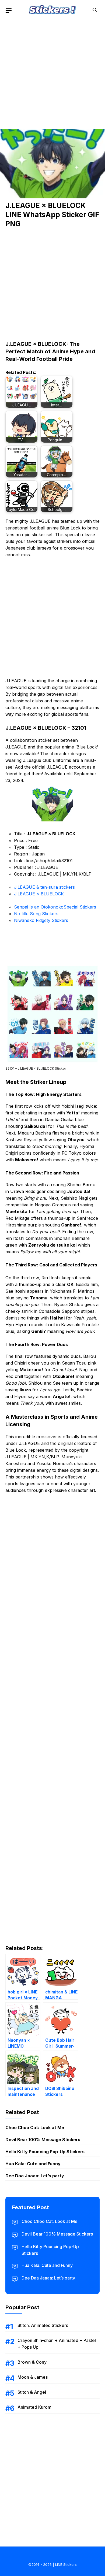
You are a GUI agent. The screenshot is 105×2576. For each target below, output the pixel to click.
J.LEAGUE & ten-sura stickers (44, 887)
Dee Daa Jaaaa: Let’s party (35, 2176)
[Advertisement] (52, 72)
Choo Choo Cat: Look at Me (35, 2127)
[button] (95, 10)
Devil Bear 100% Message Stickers (43, 2140)
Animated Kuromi (35, 2407)
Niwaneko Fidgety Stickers (41, 920)
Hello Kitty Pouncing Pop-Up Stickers (45, 2152)
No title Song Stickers (36, 914)
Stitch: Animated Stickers (43, 2325)
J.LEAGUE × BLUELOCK (39, 894)
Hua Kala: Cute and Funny (33, 2164)
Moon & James (33, 2377)
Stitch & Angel (32, 2392)
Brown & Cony (32, 2362)
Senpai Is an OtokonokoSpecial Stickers (55, 907)
